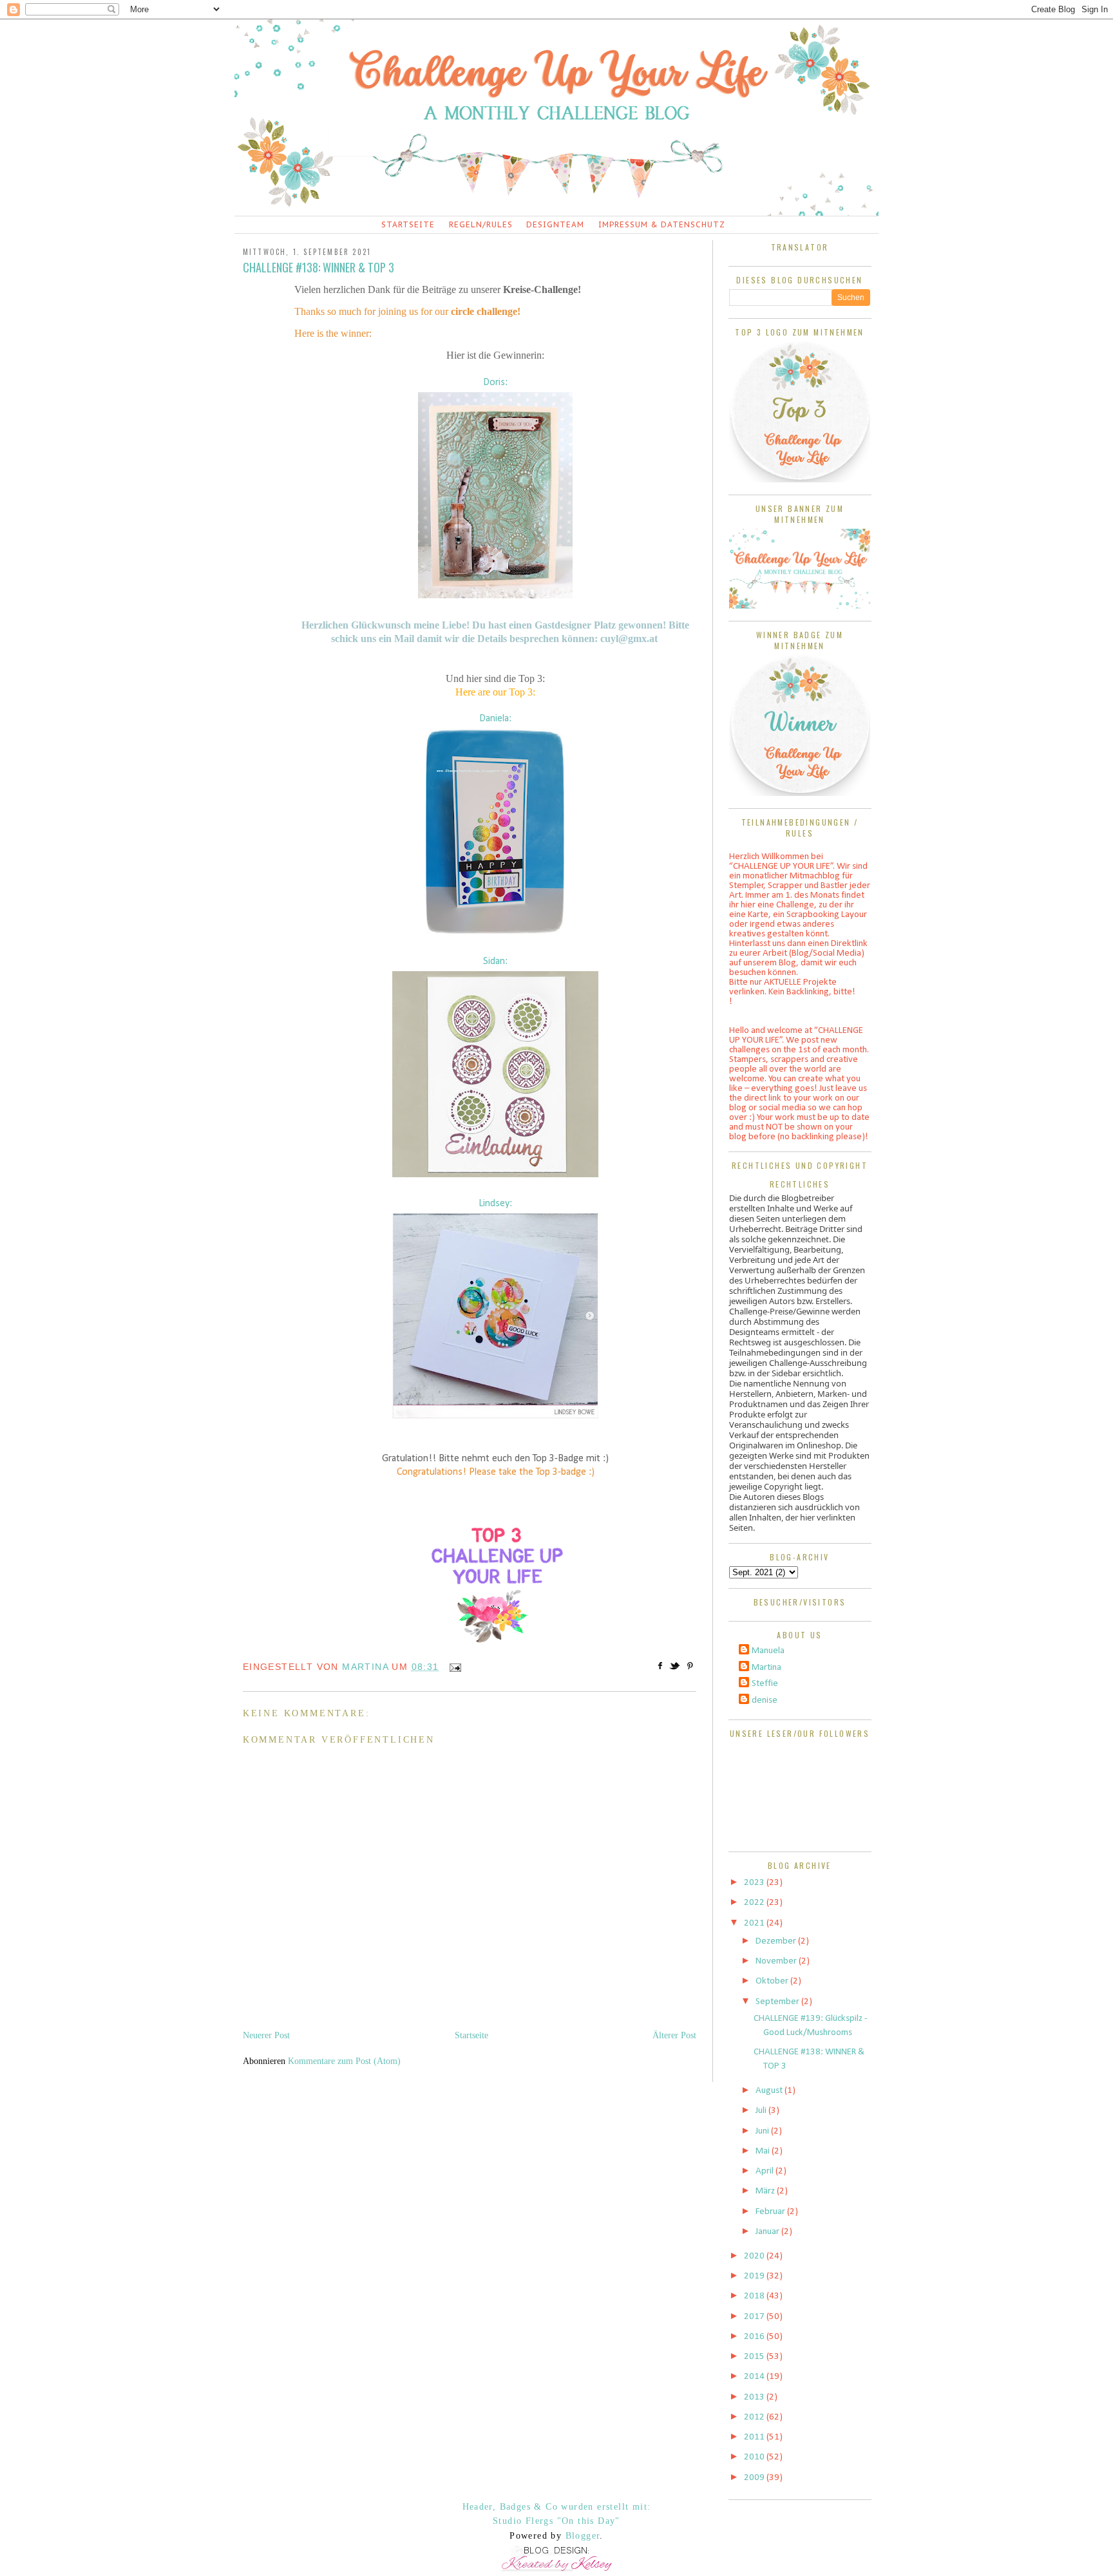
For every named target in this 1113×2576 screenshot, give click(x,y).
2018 (755, 2296)
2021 (755, 1923)
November (777, 1961)
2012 (755, 2417)
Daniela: (495, 719)
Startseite (408, 224)
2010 (755, 2457)
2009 (755, 2478)
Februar (771, 2212)
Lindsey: (495, 1204)
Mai (764, 2151)
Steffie (765, 1684)
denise (765, 1700)
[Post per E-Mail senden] (453, 1667)
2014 (755, 2377)
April (766, 2171)
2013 (755, 2397)
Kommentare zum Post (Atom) (344, 2061)
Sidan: (495, 961)
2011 (755, 2437)
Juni (763, 2131)
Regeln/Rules (481, 224)
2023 (755, 1883)
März (766, 2191)
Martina (766, 1668)
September (778, 2002)
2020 (755, 2256)
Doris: (495, 383)
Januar (768, 2232)
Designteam (555, 224)
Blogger (583, 2536)
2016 (755, 2337)
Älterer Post (674, 2035)
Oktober (773, 1981)
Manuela (768, 1651)
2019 (755, 2276)
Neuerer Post (266, 2035)
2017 (755, 2317)
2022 (755, 1903)
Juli (762, 2111)
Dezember (777, 1941)
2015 (755, 2357)
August (770, 2091)
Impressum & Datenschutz (662, 224)
